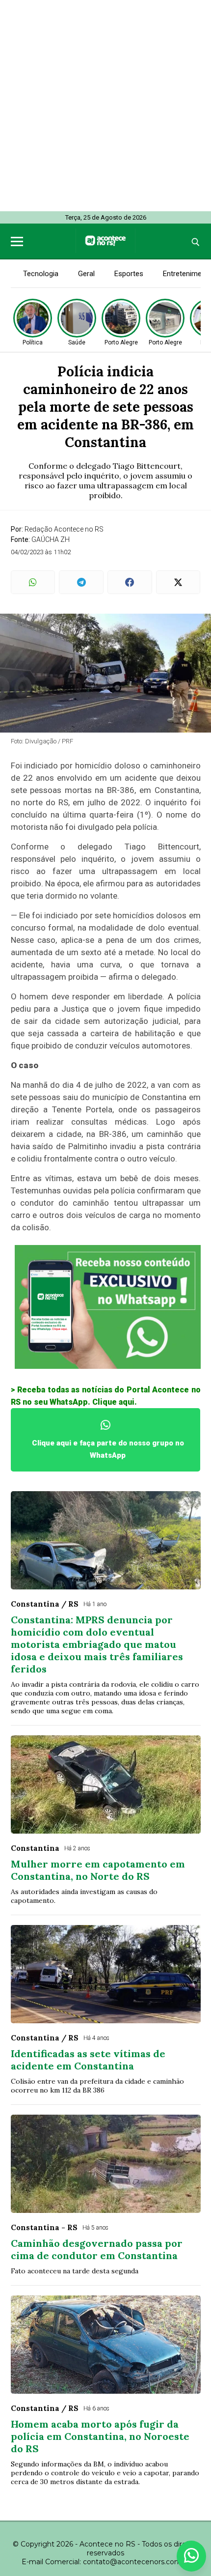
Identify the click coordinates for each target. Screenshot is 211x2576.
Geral (86, 274)
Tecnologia (41, 274)
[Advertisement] (105, 106)
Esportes (129, 274)
